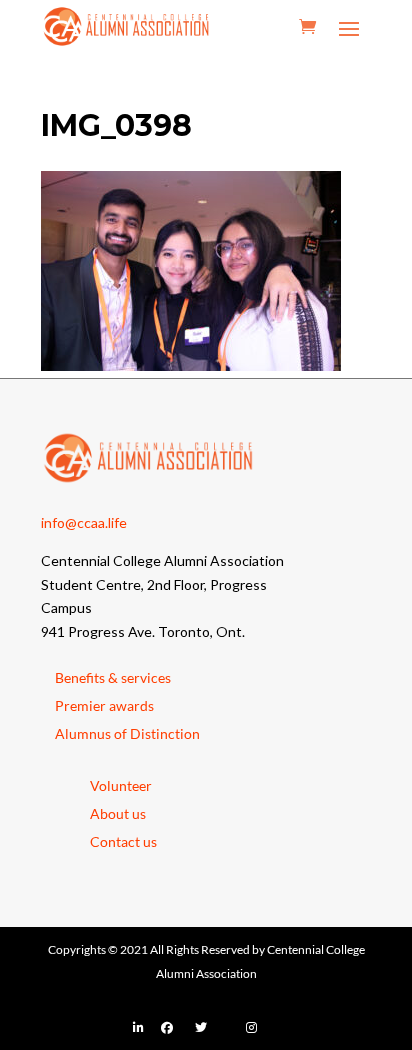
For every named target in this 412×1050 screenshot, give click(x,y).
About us (118, 813)
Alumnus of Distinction (127, 733)
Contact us (123, 841)
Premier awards (104, 705)
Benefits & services (113, 677)
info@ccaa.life (84, 522)
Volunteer (121, 785)
